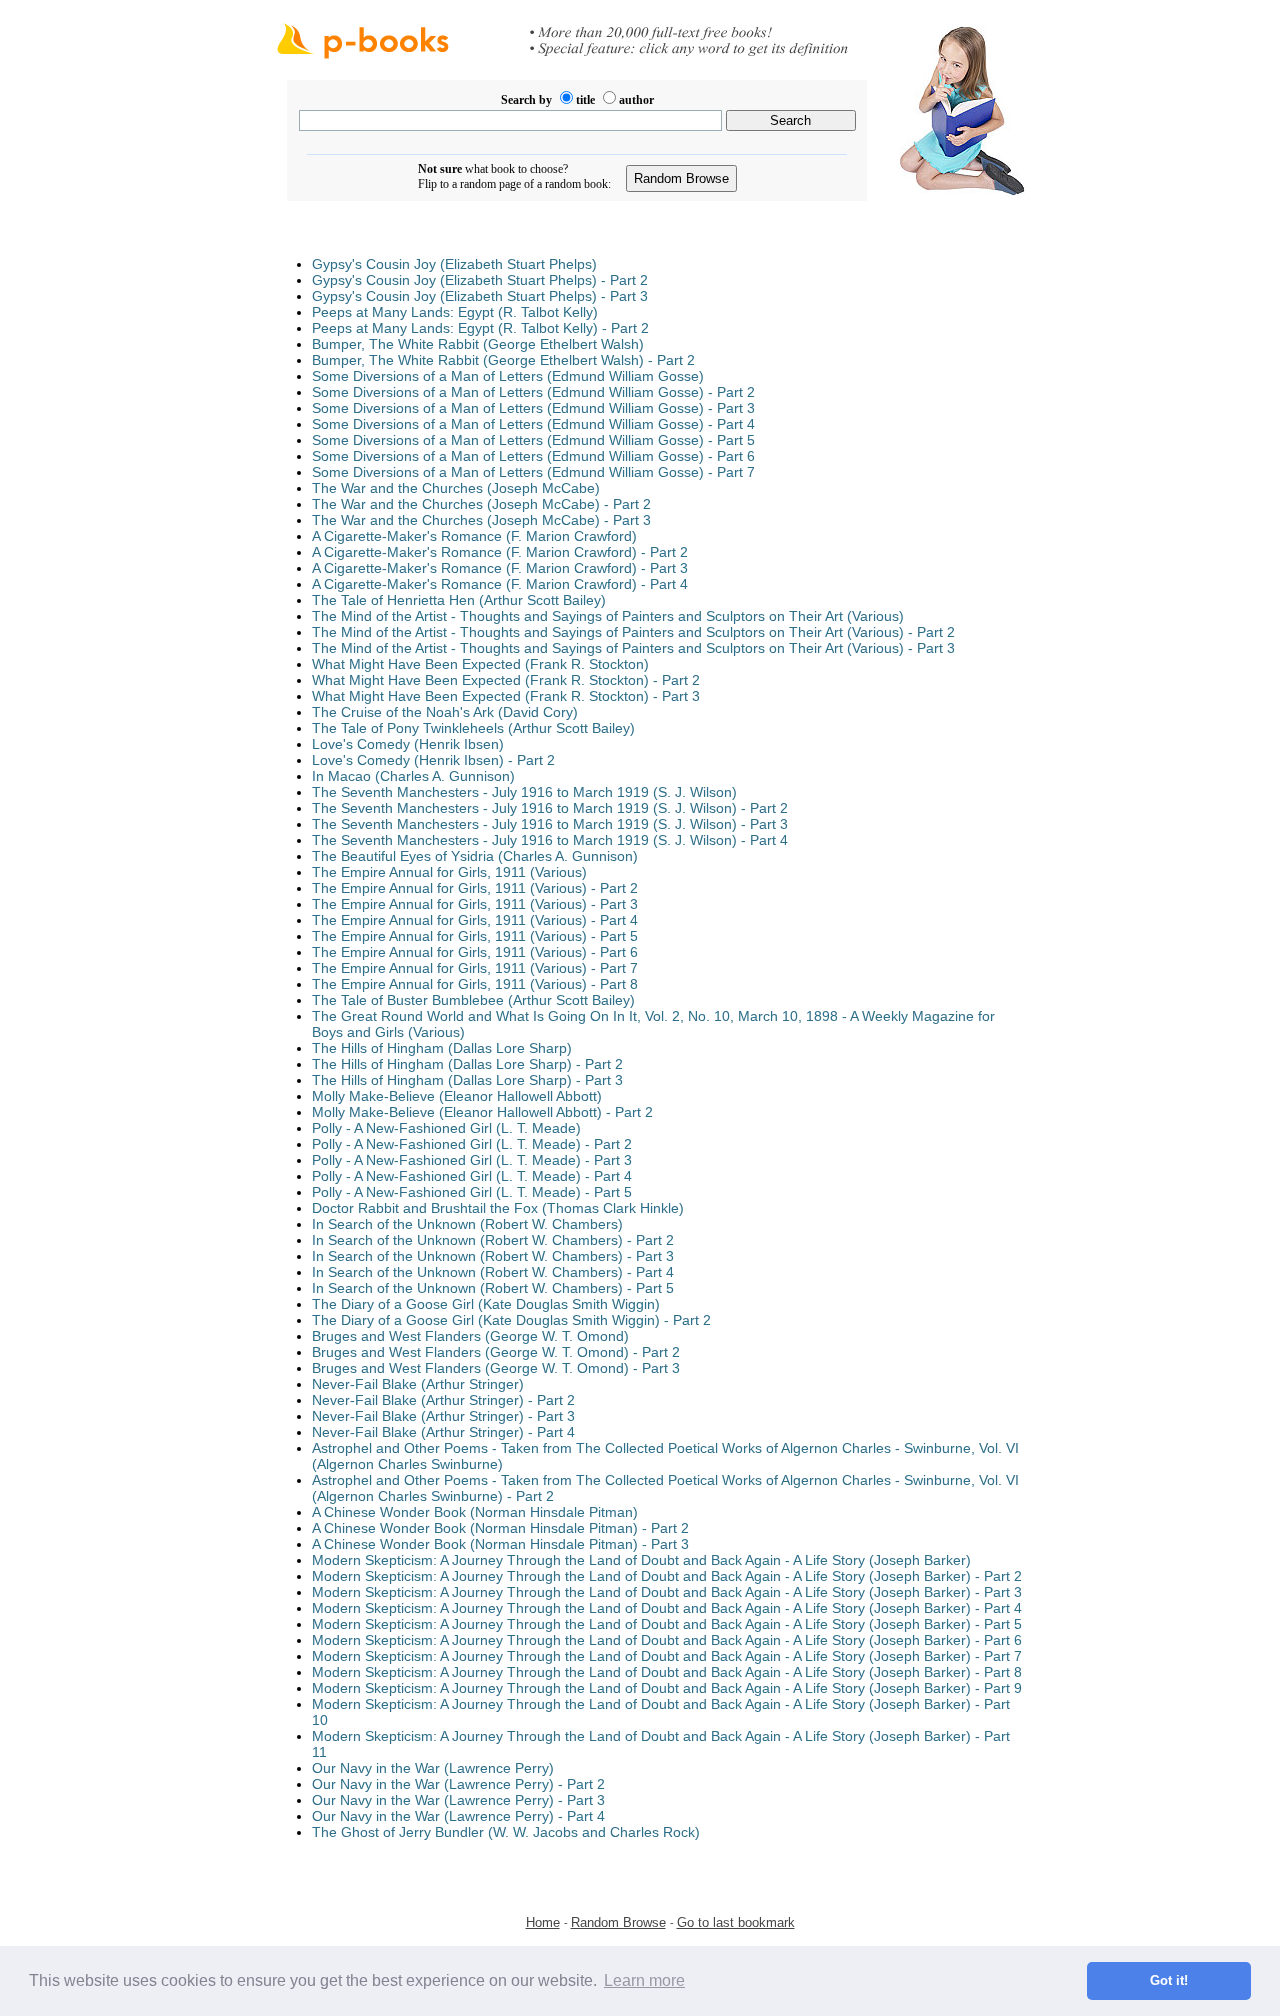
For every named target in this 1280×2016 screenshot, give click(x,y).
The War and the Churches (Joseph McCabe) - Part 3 (481, 520)
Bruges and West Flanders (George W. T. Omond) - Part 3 (496, 1368)
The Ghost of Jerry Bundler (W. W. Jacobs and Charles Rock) (506, 1832)
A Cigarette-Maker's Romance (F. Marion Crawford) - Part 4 (500, 584)
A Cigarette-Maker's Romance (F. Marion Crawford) (474, 536)
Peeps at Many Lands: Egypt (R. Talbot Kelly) (455, 312)
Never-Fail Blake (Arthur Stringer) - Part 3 (443, 1416)
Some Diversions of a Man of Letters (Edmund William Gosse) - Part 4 (533, 424)
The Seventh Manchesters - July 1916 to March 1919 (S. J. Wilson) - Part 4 (550, 840)
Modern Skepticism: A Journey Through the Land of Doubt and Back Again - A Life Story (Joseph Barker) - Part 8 (667, 1672)
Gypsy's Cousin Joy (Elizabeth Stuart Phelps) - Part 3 (480, 296)
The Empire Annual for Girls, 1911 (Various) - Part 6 (475, 952)
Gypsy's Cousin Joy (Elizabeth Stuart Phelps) (454, 264)
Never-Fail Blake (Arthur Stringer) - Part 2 (443, 1400)
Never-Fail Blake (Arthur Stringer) (418, 1384)
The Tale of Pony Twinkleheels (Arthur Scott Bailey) (473, 728)
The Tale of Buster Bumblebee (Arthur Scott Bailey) (473, 1000)
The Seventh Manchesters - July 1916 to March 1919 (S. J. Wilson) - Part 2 (550, 808)
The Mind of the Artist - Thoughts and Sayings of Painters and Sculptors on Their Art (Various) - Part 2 (633, 632)
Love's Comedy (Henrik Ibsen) (408, 744)
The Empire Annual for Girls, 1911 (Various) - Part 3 (475, 904)
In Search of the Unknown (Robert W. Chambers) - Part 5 (493, 1288)
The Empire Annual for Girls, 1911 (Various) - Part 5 (475, 936)
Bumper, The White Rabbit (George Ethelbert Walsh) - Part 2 (503, 360)
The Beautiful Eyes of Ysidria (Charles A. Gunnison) (475, 856)
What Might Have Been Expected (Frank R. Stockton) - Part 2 (506, 680)
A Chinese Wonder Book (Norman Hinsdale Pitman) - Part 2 (500, 1528)
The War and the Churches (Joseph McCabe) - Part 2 (481, 504)
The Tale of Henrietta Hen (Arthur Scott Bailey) (459, 600)
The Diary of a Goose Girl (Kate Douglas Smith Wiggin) (486, 1304)
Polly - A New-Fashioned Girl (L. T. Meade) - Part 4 (472, 1176)
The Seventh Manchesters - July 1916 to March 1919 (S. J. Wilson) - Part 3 (550, 824)
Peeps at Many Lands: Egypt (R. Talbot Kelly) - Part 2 (480, 328)
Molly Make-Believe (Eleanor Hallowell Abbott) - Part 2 (482, 1112)
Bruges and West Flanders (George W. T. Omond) (470, 1336)
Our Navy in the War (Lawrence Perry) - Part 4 (458, 1816)
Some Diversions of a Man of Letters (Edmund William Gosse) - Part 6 (533, 456)
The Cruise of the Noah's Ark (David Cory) (445, 712)
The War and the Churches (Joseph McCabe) (456, 488)
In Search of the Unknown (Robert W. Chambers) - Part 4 (493, 1272)
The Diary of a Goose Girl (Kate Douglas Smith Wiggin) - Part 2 (511, 1320)
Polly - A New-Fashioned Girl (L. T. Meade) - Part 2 (472, 1144)
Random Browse (618, 1922)
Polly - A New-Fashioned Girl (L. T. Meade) (446, 1128)
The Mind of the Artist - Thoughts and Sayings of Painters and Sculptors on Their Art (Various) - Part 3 (633, 648)
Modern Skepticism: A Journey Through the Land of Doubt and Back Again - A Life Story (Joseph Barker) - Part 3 (667, 1592)
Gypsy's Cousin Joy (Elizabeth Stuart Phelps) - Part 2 (480, 280)
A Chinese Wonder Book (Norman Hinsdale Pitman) (475, 1512)
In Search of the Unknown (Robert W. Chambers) (467, 1224)
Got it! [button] (1169, 1981)
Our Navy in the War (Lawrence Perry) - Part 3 (458, 1800)
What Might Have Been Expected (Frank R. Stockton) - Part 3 (506, 696)
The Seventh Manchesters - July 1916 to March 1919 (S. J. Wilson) (524, 792)
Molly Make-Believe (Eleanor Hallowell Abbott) (457, 1096)
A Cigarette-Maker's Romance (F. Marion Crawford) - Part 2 (500, 552)
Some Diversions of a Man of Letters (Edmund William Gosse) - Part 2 (533, 392)
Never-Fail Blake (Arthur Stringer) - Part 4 (443, 1432)
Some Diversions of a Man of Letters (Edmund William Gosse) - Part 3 (533, 408)
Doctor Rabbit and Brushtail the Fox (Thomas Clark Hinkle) (498, 1208)
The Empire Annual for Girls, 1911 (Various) (449, 872)
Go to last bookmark (736, 1922)
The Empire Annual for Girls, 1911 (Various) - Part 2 (475, 888)
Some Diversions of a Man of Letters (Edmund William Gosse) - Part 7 (533, 472)
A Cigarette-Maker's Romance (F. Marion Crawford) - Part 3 (500, 568)
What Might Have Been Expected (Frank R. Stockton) (480, 664)
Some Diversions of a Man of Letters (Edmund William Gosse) (508, 376)
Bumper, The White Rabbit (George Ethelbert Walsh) (478, 344)
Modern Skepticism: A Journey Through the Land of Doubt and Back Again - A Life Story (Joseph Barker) (641, 1560)
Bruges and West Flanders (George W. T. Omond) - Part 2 (496, 1352)
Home (543, 1922)
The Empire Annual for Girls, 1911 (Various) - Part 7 (475, 968)
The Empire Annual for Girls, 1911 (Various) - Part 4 (475, 920)
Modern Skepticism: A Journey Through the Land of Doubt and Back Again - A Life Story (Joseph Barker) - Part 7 (667, 1656)
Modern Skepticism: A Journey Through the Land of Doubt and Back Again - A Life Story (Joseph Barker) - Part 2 (667, 1576)
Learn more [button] (644, 1980)
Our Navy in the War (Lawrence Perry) (433, 1768)
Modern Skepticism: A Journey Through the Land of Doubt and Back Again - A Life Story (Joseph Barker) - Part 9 (667, 1688)
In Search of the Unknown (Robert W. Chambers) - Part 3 (493, 1256)
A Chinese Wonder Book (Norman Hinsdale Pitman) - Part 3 (500, 1544)
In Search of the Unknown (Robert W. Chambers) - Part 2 (493, 1240)
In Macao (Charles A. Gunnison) (413, 776)
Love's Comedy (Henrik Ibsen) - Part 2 (433, 760)
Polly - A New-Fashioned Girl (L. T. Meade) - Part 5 (472, 1192)
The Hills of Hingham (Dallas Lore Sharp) (442, 1048)
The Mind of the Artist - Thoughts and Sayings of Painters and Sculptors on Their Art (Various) (608, 616)
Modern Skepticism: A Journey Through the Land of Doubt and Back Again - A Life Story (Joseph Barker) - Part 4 (667, 1608)
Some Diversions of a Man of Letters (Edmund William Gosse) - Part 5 (533, 440)
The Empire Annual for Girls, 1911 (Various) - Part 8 (475, 984)
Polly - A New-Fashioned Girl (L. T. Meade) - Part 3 (472, 1160)
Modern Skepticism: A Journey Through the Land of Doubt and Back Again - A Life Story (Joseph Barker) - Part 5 (667, 1624)
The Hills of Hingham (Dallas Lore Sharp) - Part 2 (467, 1064)
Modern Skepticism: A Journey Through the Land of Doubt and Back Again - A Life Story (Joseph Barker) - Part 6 (667, 1640)
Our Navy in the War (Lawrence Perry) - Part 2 (458, 1784)
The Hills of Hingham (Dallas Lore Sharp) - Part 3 (467, 1080)
